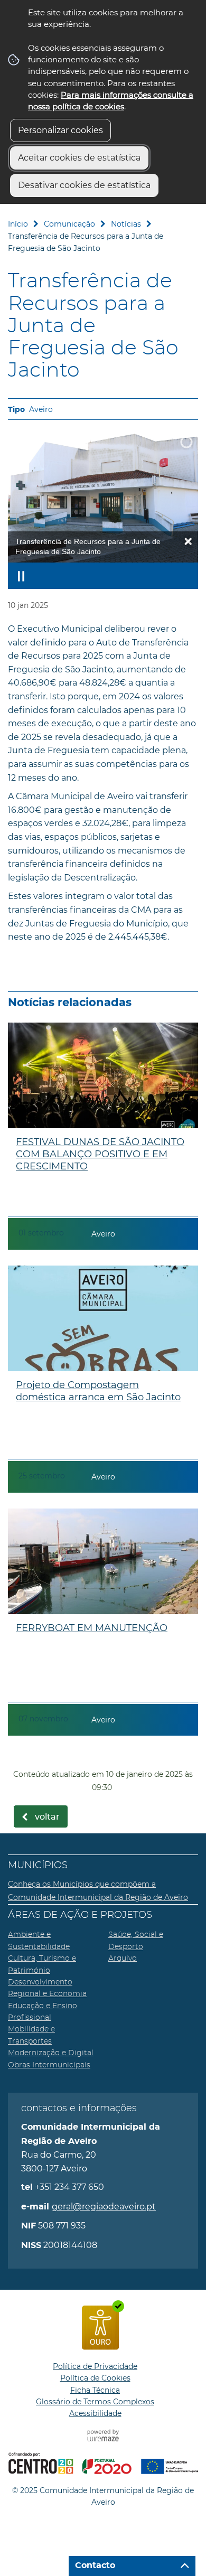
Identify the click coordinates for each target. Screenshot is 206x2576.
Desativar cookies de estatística (84, 185)
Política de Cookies (95, 2378)
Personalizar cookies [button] (60, 130)
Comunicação (69, 224)
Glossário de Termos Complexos (95, 2402)
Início (18, 224)
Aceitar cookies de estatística (79, 158)
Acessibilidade (95, 2413)
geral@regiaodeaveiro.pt (104, 2207)
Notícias (126, 224)
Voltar (47, 1817)
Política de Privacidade (95, 2366)
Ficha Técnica (95, 2390)
